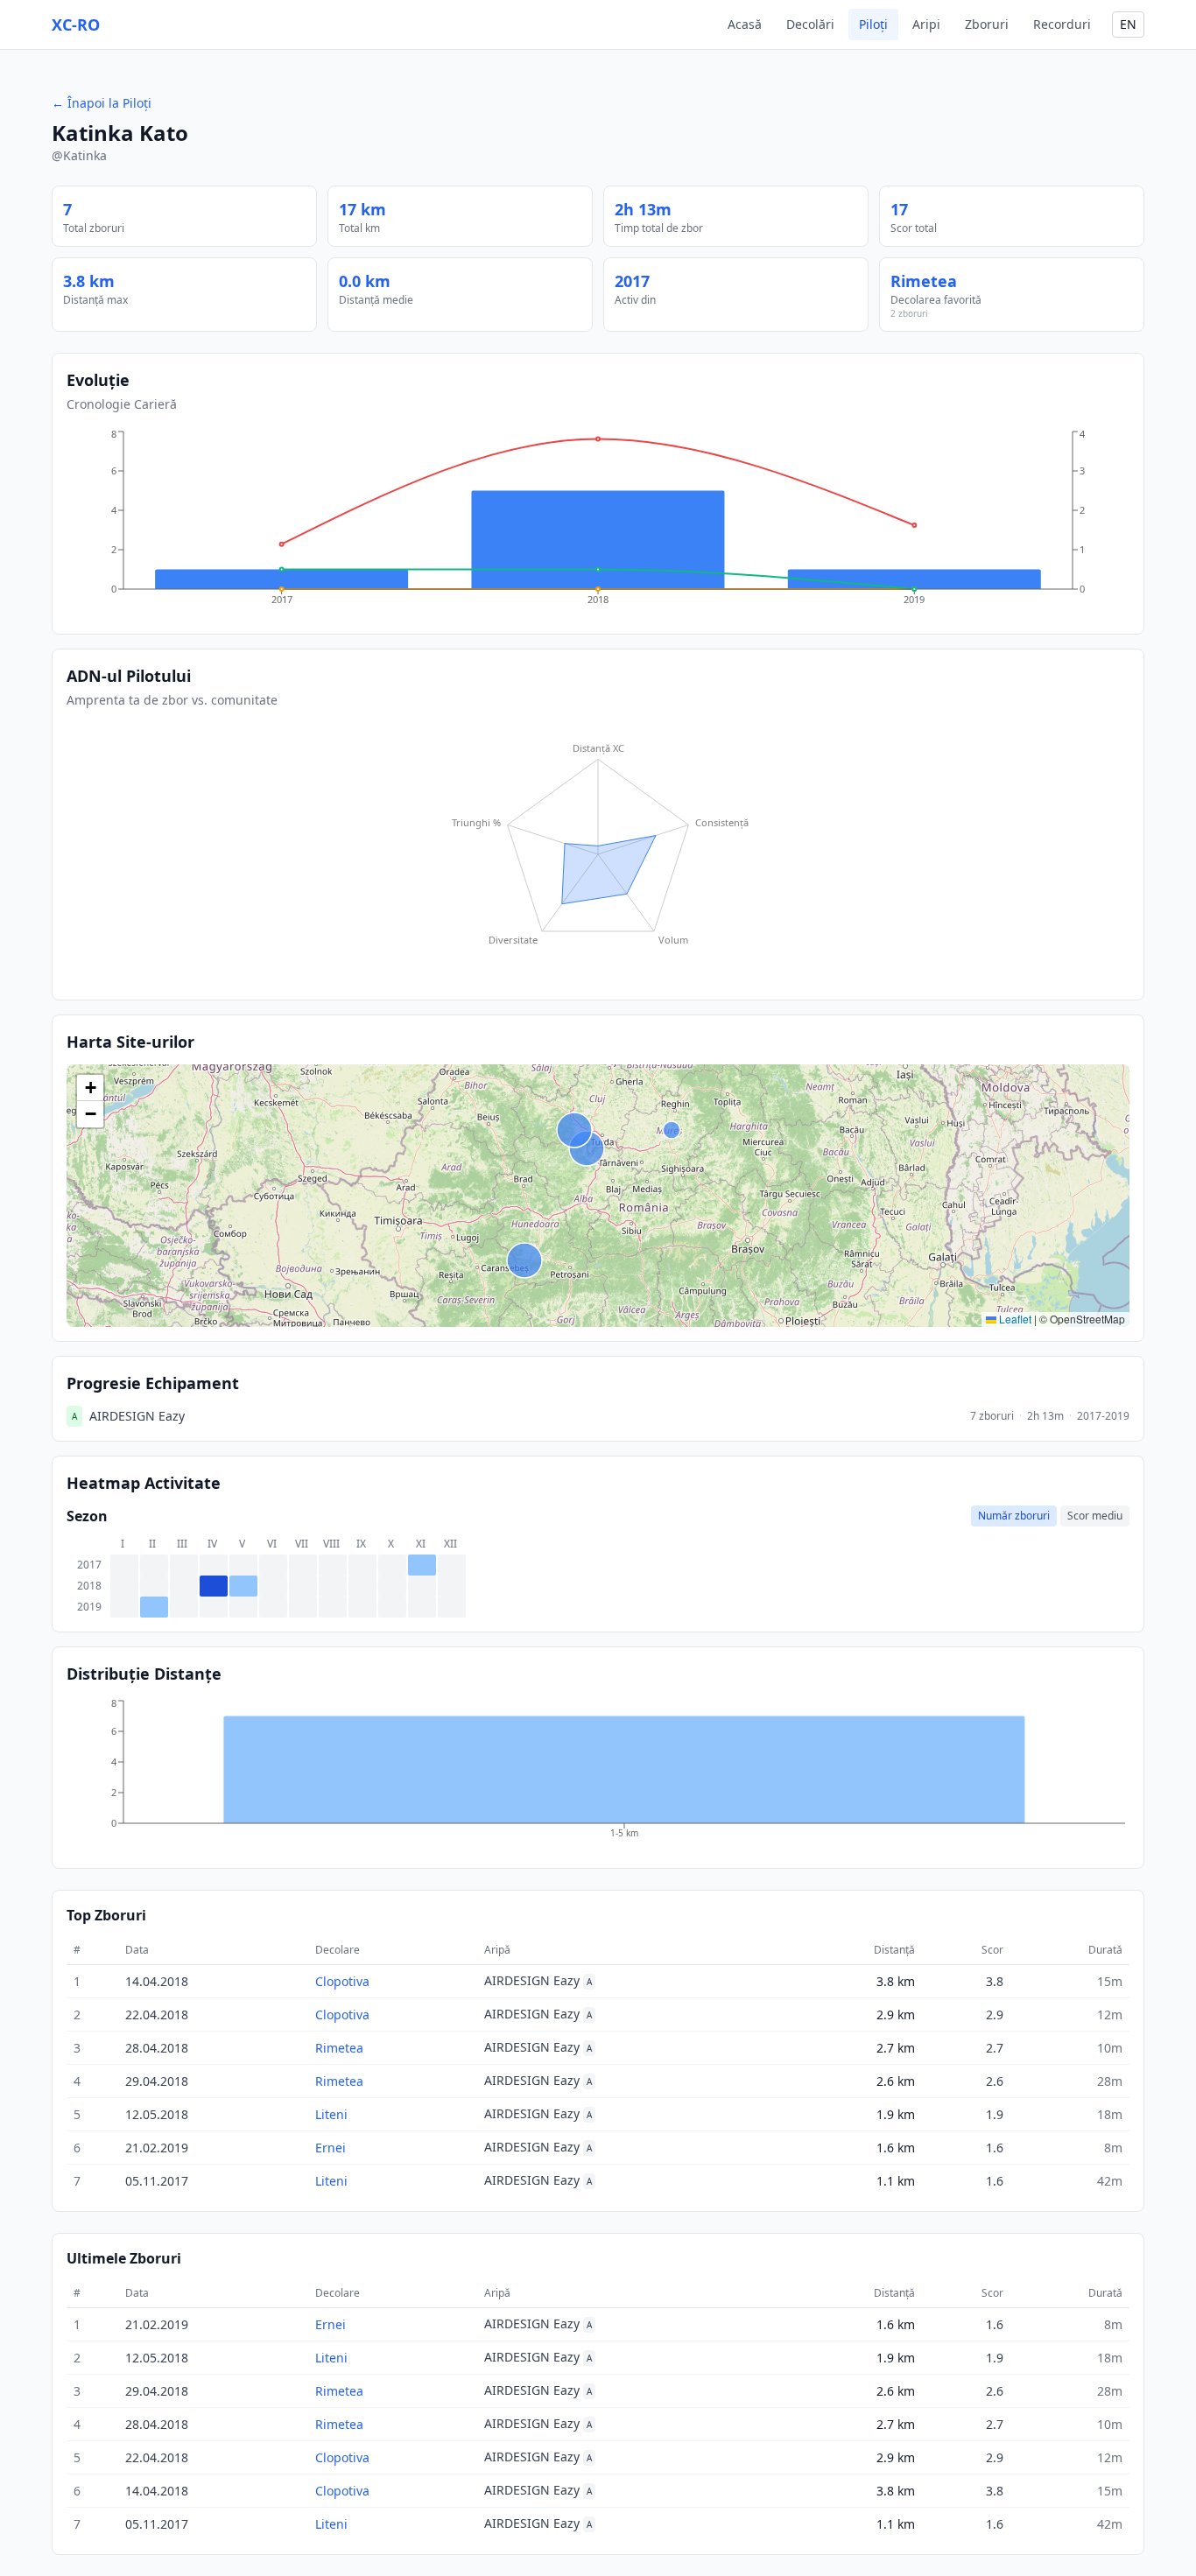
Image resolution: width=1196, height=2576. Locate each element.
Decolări (810, 24)
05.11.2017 (157, 2181)
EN (1128, 24)
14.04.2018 (157, 1981)
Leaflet (1014, 1319)
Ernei (331, 2148)
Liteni (331, 2114)
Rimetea (924, 281)
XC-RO (76, 25)
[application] (598, 523)
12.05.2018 (157, 2114)
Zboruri (987, 24)
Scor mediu (1095, 1516)
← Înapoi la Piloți (102, 103)
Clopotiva (342, 1981)
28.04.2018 (157, 2048)
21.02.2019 (157, 2148)
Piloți (873, 24)
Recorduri (1062, 24)
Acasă (745, 24)
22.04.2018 (157, 2014)
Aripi (926, 24)
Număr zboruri (1014, 1516)
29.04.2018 (157, 2081)
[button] (90, 1088)
